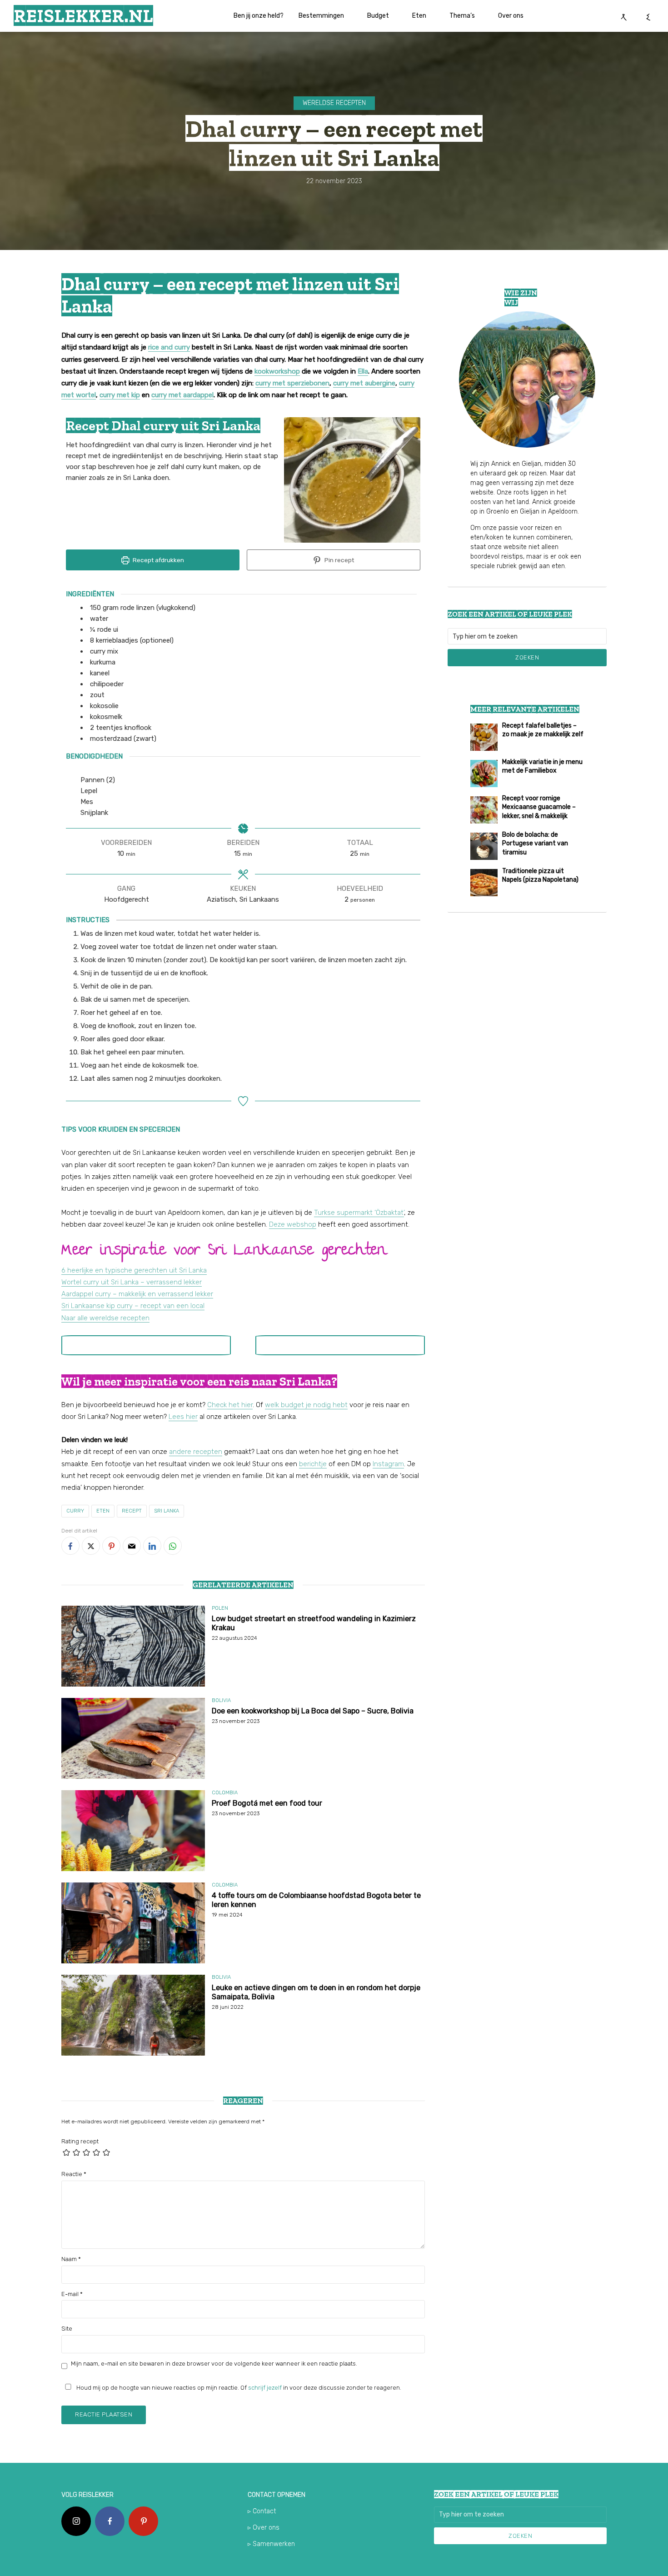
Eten (419, 16)
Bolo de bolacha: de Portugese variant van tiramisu (535, 844)
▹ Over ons (264, 2528)
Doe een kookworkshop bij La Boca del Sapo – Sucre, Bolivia (313, 1711)
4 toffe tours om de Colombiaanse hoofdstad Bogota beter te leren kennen (316, 1900)
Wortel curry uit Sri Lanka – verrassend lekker (132, 1282)
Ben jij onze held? (259, 16)
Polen (220, 1608)
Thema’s (462, 16)
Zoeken (527, 657)
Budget (378, 16)
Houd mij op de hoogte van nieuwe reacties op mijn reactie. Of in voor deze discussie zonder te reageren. (238, 2388)
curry (75, 1511)
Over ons (511, 16)
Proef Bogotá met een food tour (267, 1803)
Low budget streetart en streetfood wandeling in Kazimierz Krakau (314, 1623)
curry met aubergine (364, 383)
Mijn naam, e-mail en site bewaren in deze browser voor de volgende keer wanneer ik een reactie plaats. (214, 2364)
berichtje (313, 1464)
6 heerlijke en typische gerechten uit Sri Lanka (134, 1270)
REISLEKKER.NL (83, 15)
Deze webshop (293, 1224)
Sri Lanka (167, 1511)
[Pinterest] (143, 2521)
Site (67, 2329)
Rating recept (80, 2141)
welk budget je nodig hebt (306, 1405)
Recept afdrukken (158, 560)
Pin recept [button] (339, 560)
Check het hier (230, 1405)
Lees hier (183, 1417)
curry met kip (120, 395)
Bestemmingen (321, 16)
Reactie (74, 2174)
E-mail (72, 2294)
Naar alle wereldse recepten (105, 1318)
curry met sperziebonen (292, 383)
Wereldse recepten (334, 103)
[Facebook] (110, 2521)
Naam (71, 2259)
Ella (363, 371)
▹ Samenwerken (271, 2544)
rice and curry (169, 347)
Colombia (225, 1793)
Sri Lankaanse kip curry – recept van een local (133, 1306)
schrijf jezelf (265, 2388)
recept (132, 1511)
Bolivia (221, 1700)
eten (103, 1511)
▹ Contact (262, 2511)
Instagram (388, 1464)
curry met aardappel (182, 395)
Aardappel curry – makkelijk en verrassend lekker (137, 1294)
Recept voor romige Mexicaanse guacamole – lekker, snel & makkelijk (539, 807)
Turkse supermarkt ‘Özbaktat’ (359, 1213)
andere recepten (196, 1452)
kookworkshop (277, 371)
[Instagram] (76, 2521)
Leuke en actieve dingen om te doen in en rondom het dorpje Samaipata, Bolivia (316, 1992)
